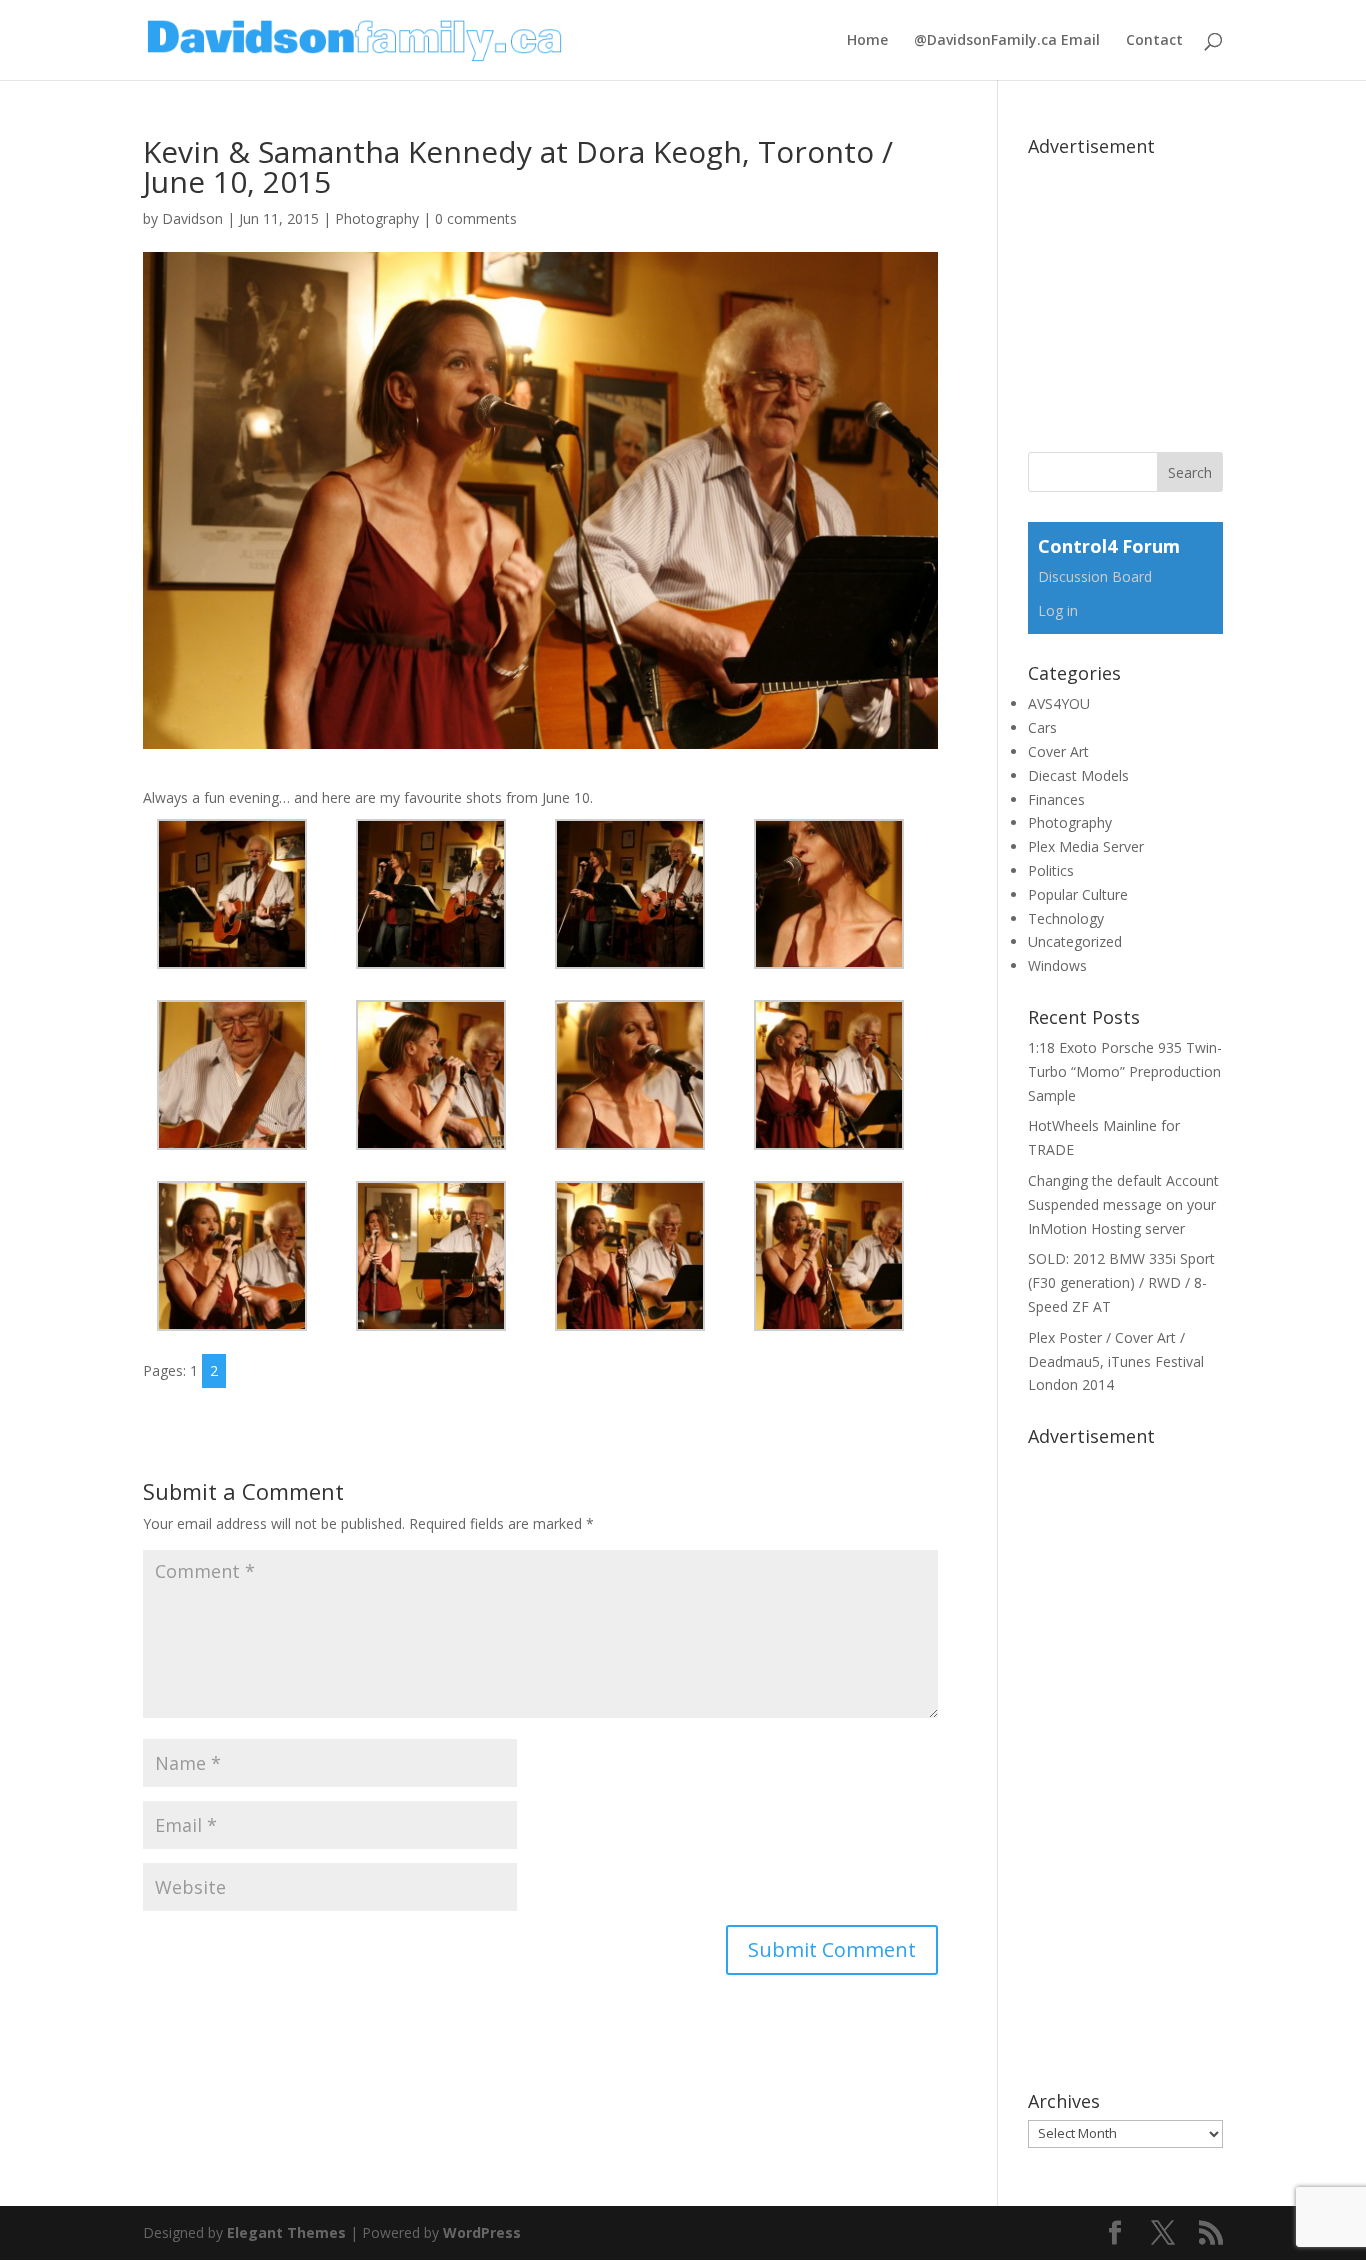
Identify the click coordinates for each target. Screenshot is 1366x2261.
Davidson (192, 218)
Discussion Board (1095, 576)
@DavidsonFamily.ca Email (1007, 41)
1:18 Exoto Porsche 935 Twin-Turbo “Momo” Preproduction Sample (1125, 1071)
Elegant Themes (286, 2232)
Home (867, 41)
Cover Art (1058, 751)
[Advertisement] (1178, 290)
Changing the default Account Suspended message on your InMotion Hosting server (1123, 1204)
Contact (1154, 41)
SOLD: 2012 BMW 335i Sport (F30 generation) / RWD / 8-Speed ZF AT (1121, 1282)
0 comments (476, 218)
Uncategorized (1075, 941)
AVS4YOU (1059, 703)
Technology (1066, 918)
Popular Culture (1078, 894)
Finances (1056, 799)
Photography (377, 218)
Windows (1057, 965)
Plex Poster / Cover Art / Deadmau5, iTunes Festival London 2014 (1116, 1361)
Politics (1051, 870)
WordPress (482, 2232)
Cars (1042, 727)
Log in (1058, 610)
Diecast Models (1078, 775)
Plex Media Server (1086, 846)
